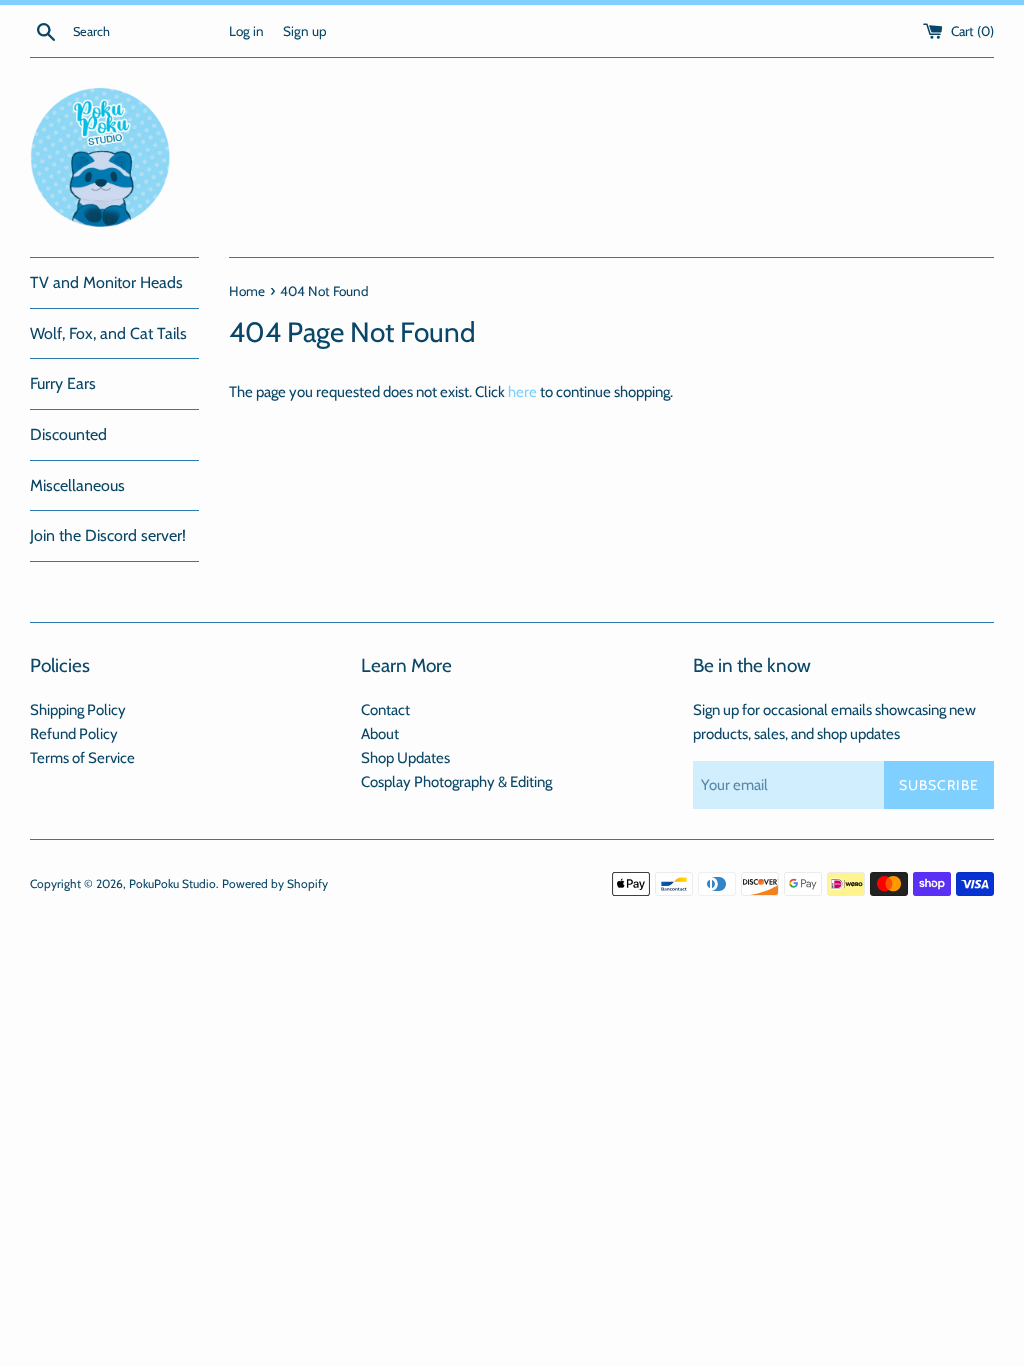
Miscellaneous (77, 485)
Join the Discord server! (108, 535)
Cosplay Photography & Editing (456, 782)
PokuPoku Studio (172, 883)
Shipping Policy (78, 710)
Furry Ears (63, 383)
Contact (385, 710)
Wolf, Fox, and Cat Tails (108, 333)
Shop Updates (405, 758)
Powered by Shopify (275, 883)
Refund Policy (74, 734)
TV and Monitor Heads (106, 282)
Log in (246, 31)
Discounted (68, 434)
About (380, 734)
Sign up (305, 31)
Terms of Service (82, 758)
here (522, 392)
